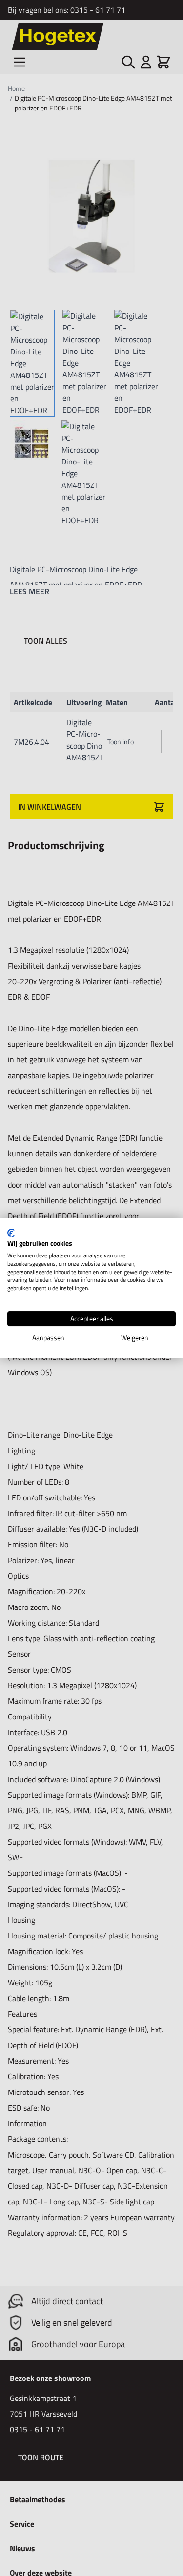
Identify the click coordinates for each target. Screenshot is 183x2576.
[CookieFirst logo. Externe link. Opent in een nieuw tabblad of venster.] (11, 1233)
